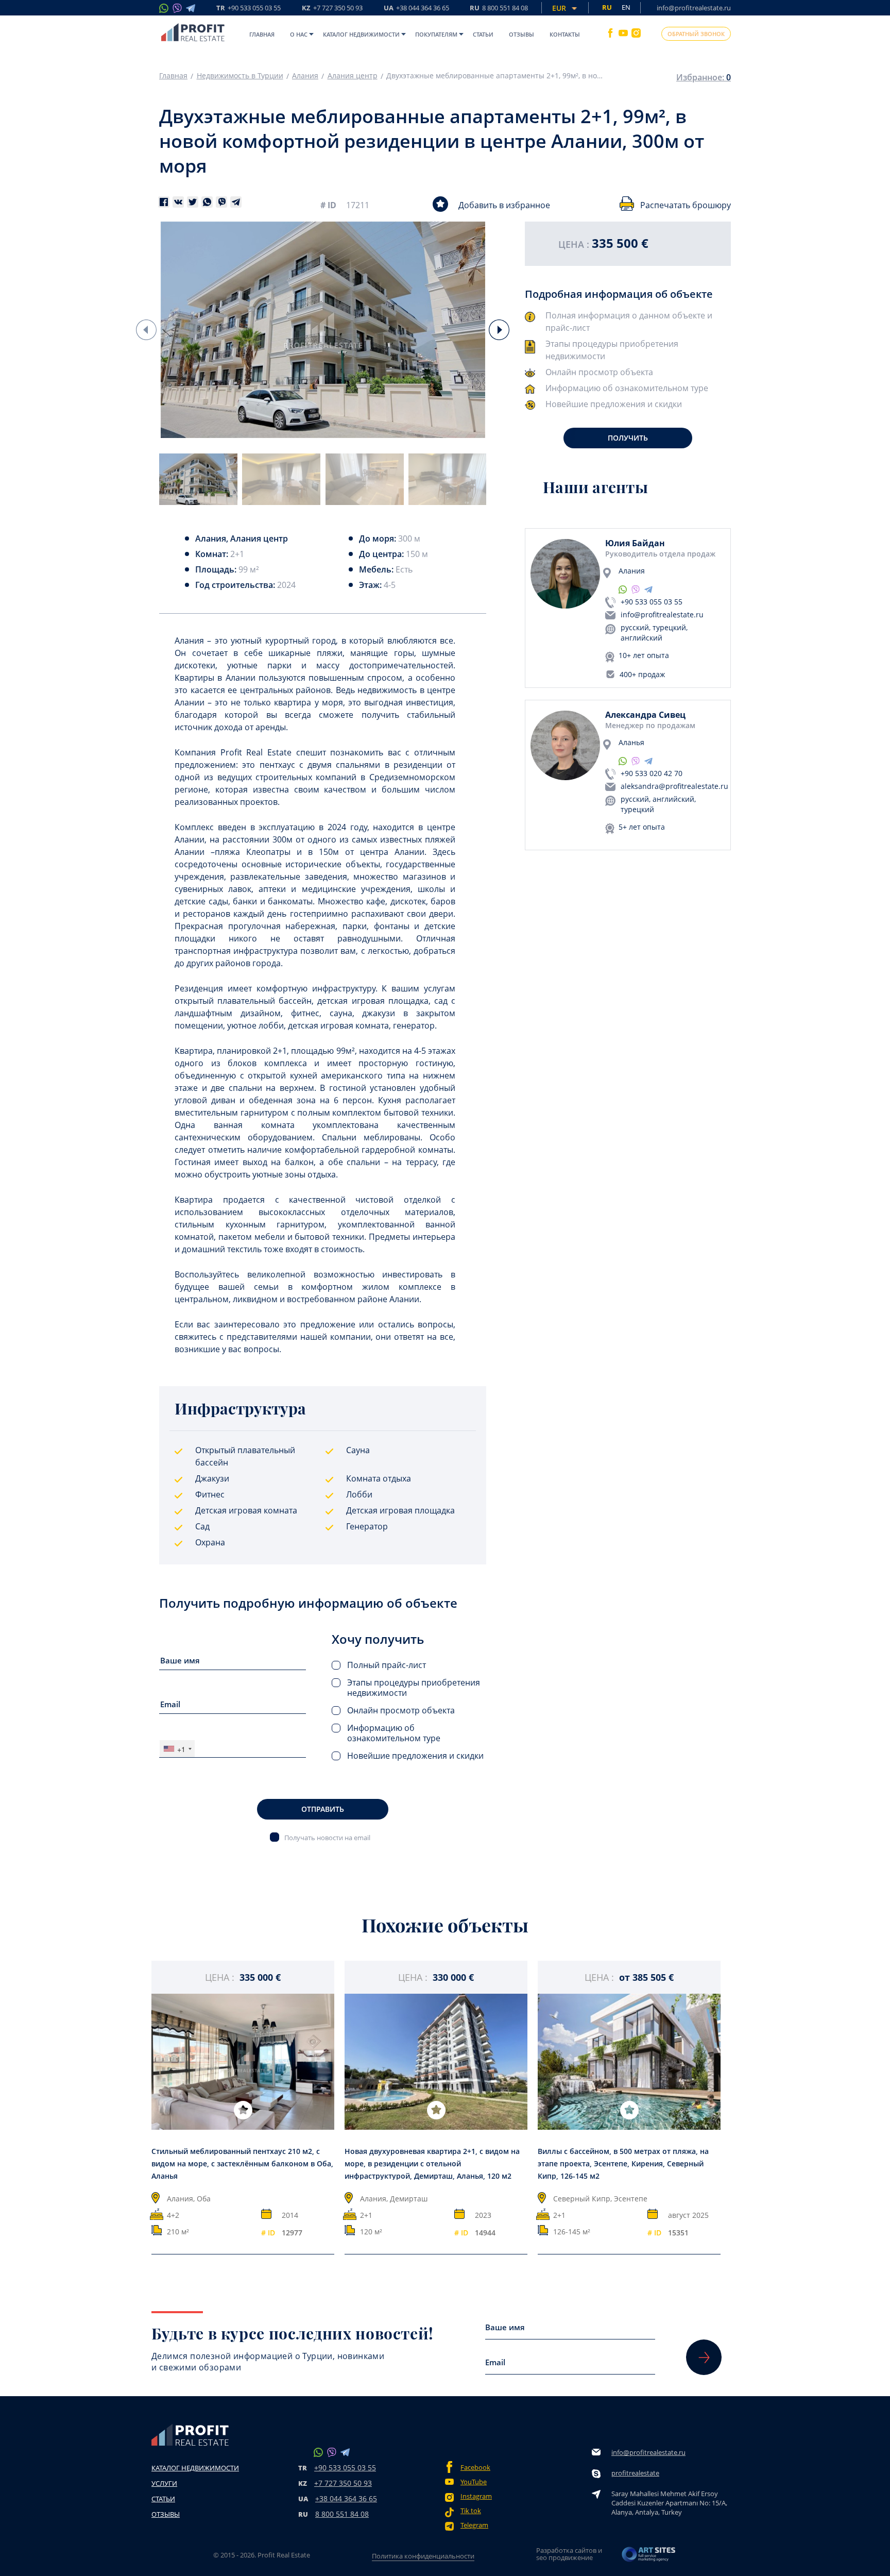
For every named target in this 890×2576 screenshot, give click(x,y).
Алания (305, 76)
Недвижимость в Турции (240, 76)
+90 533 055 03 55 (652, 602)
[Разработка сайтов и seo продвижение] (649, 2557)
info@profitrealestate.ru (694, 8)
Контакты (565, 34)
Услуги (164, 2483)
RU (499, 9)
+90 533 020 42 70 (652, 773)
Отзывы (521, 34)
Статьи (483, 34)
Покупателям (436, 34)
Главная (262, 34)
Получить (628, 438)
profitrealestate (635, 2473)
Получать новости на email (327, 1837)
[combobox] (177, 1749)
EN (626, 7)
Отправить (323, 1809)
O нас (299, 34)
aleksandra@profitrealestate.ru (674, 786)
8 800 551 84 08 (342, 2514)
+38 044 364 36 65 (346, 2498)
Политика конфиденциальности (423, 2556)
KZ (332, 9)
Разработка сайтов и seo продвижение (569, 2554)
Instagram (476, 2496)
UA (416, 9)
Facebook (475, 2468)
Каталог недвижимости (361, 34)
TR (249, 9)
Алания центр (353, 76)
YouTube (474, 2482)
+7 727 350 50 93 (343, 2483)
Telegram (474, 2525)
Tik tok (471, 2511)
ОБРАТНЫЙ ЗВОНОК (696, 34)
